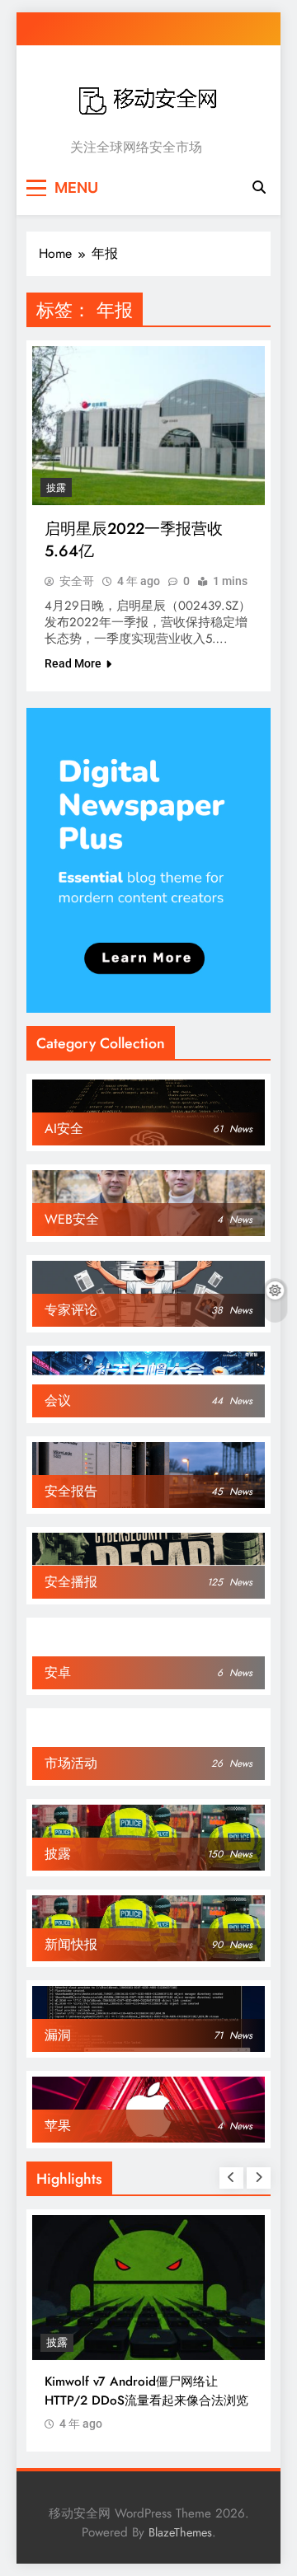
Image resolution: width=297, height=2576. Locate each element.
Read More (73, 663)
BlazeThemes (180, 2532)
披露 (56, 488)
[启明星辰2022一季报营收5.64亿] (148, 426)
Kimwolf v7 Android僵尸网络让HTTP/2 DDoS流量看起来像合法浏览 (146, 2391)
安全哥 (77, 581)
